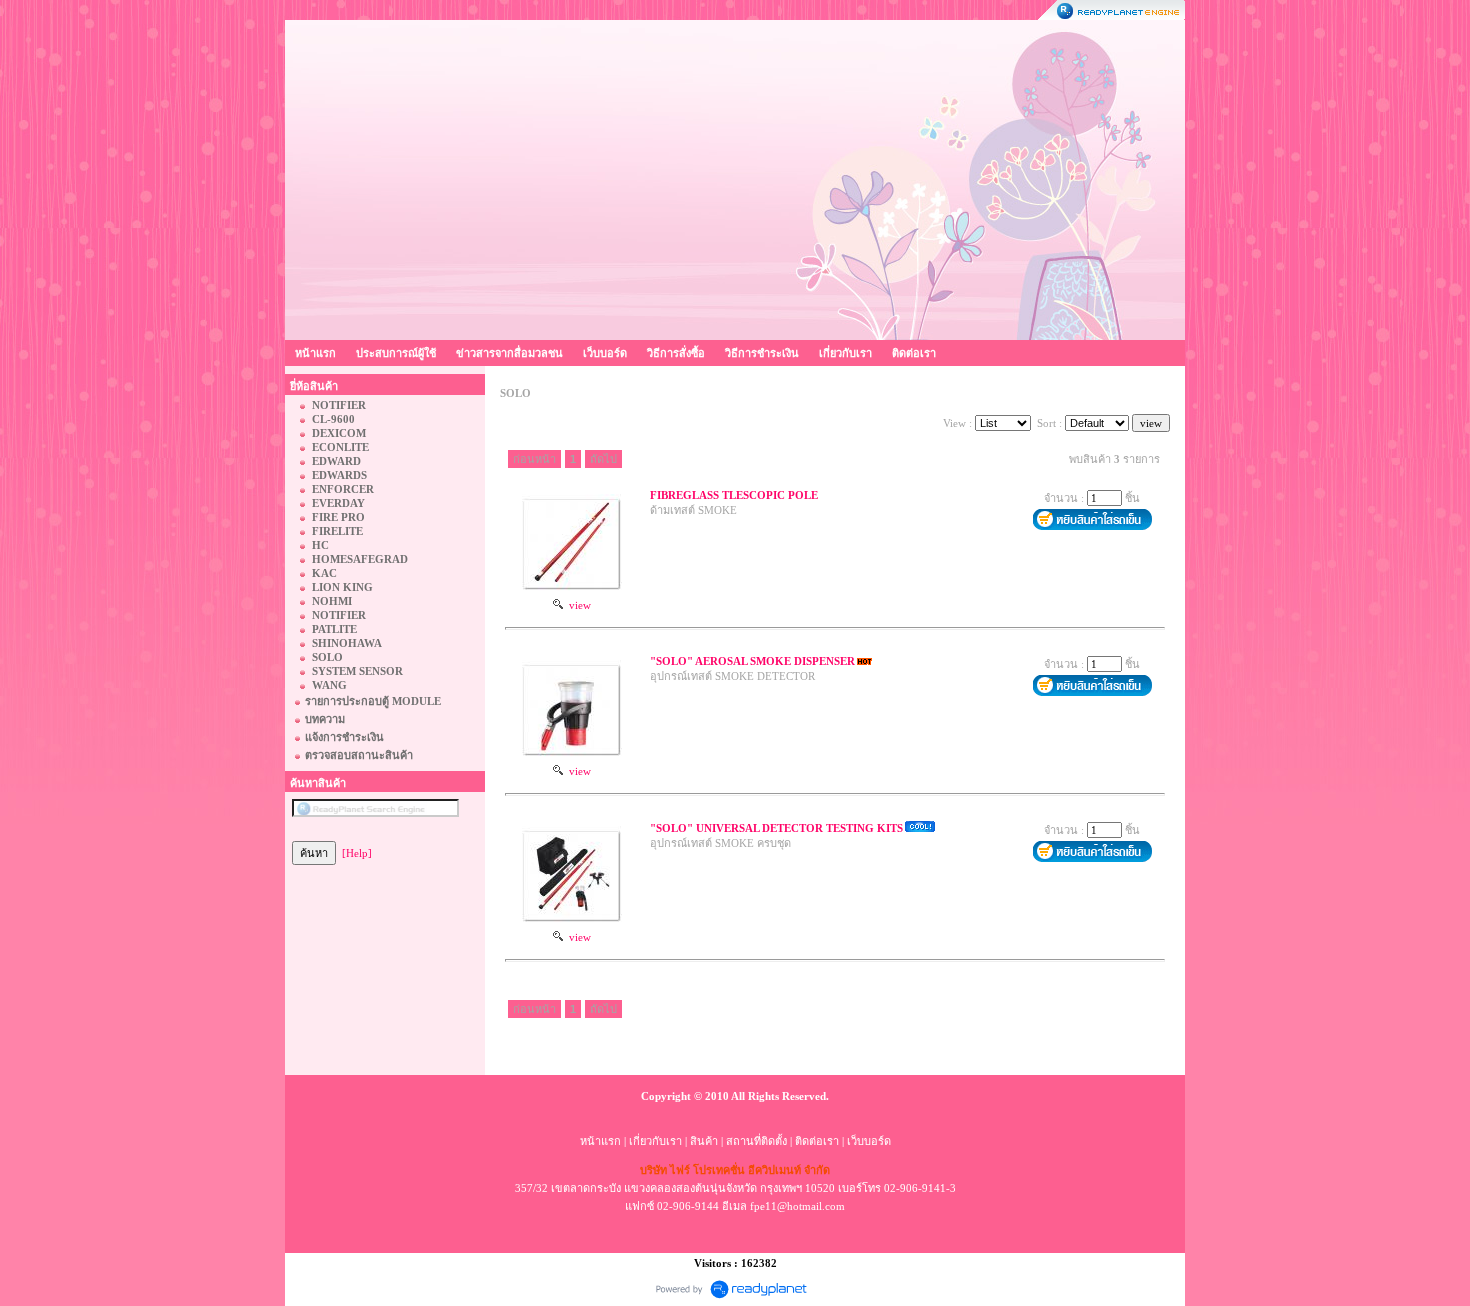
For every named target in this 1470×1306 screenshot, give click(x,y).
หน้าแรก (315, 353)
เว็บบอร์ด (605, 353)
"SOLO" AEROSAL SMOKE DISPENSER (752, 661)
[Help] (357, 853)
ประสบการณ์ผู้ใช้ (396, 353)
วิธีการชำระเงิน (762, 353)
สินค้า (704, 1141)
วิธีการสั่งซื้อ (676, 353)
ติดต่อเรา (914, 353)
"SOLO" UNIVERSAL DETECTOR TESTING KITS (776, 828)
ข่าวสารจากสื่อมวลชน (509, 353)
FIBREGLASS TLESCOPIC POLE (734, 495)
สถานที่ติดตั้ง (756, 1141)
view (577, 605)
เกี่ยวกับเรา (845, 353)
